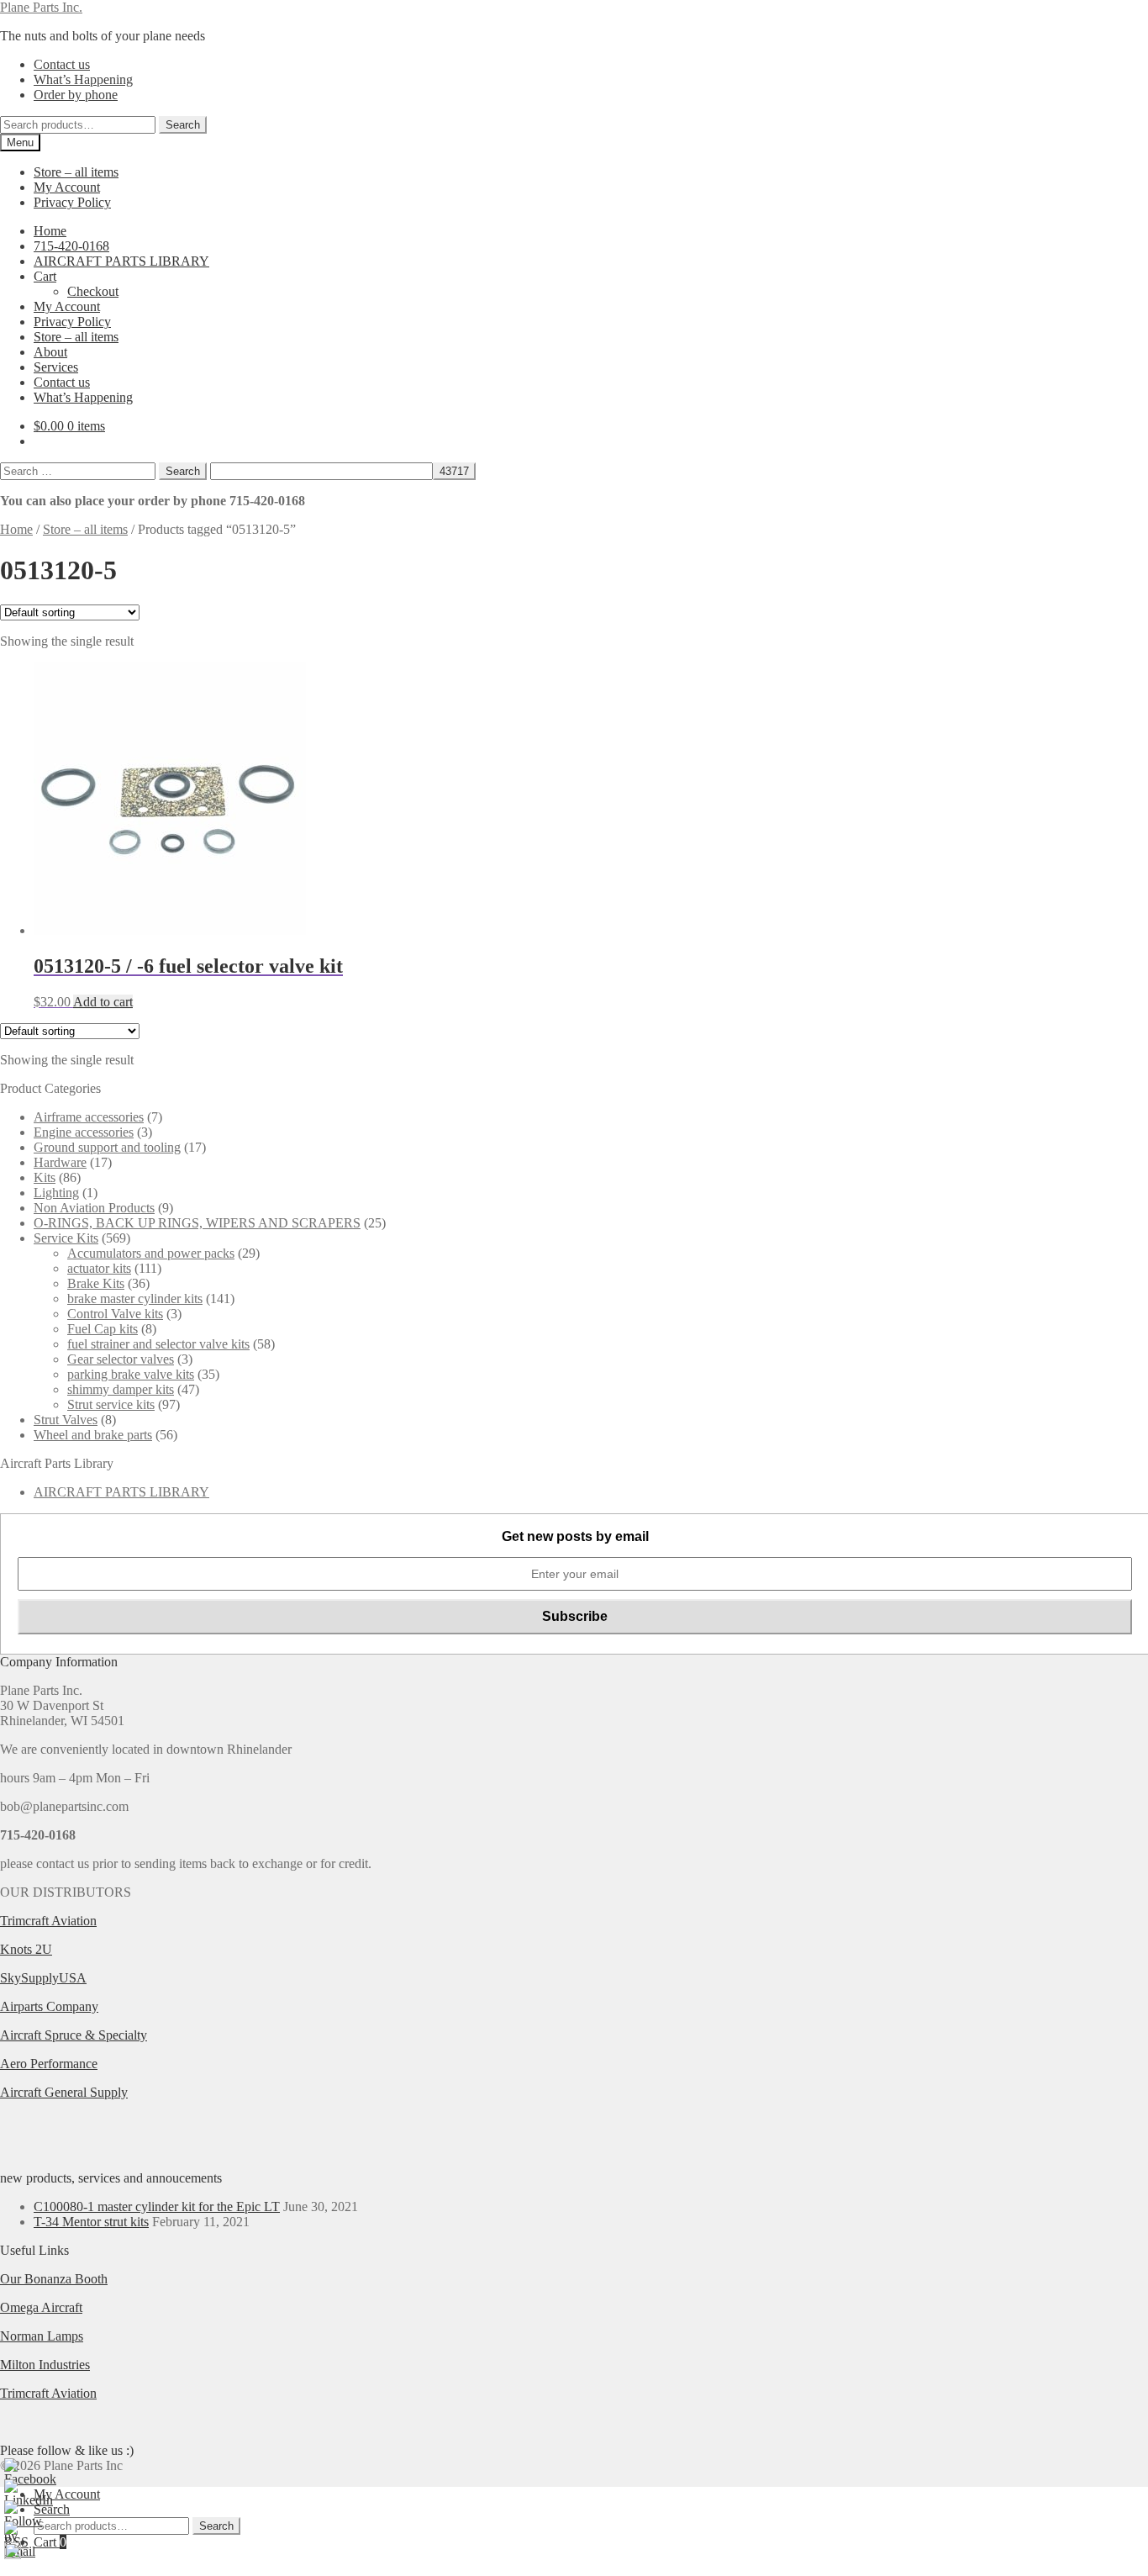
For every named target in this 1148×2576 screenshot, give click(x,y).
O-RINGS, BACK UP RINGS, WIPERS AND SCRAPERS (197, 1223)
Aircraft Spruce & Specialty (74, 2035)
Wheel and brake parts (93, 1435)
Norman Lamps (42, 2336)
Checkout (93, 291)
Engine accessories (84, 1132)
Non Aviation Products (94, 1208)
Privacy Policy (72, 202)
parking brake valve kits (131, 1374)
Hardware (60, 1162)
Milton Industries (45, 2365)
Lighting (56, 1193)
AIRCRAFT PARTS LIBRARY (121, 261)
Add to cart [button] (103, 1002)
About (50, 352)
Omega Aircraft (41, 2307)
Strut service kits (111, 1404)
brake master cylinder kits (135, 1299)
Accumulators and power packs (151, 1253)
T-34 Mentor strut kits (91, 2222)
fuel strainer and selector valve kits (158, 1344)
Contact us (62, 64)
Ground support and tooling (107, 1147)
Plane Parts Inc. (41, 7)
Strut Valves (66, 1420)
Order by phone (76, 95)
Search (183, 125)
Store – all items (76, 172)
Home (50, 231)
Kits (45, 1177)
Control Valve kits (115, 1314)
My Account (67, 187)
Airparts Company (49, 2006)
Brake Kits (96, 1283)
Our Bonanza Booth (54, 2279)
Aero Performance (49, 2064)
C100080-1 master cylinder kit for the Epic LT (157, 2206)
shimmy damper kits (121, 1389)
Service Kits (66, 1238)
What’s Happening (83, 79)
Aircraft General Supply (64, 2092)
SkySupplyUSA (43, 1978)
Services (56, 367)
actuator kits (99, 1268)
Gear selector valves (121, 1359)
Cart (45, 276)
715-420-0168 (71, 246)
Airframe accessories (89, 1117)
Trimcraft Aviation (48, 1921)
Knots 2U (26, 1949)
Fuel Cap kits (103, 1329)
